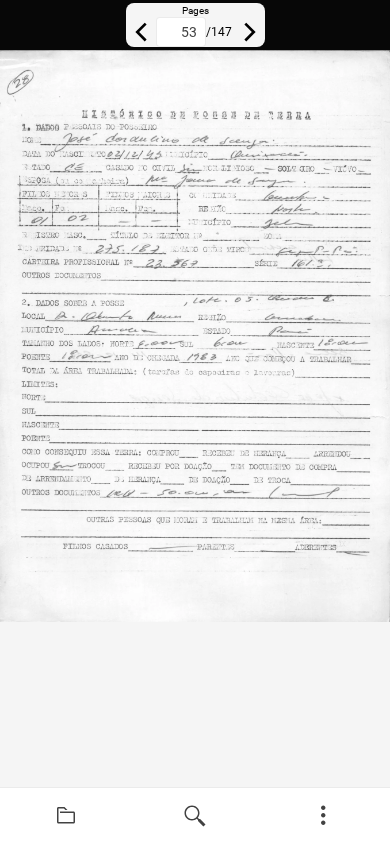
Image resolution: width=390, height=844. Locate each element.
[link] (66, 816)
